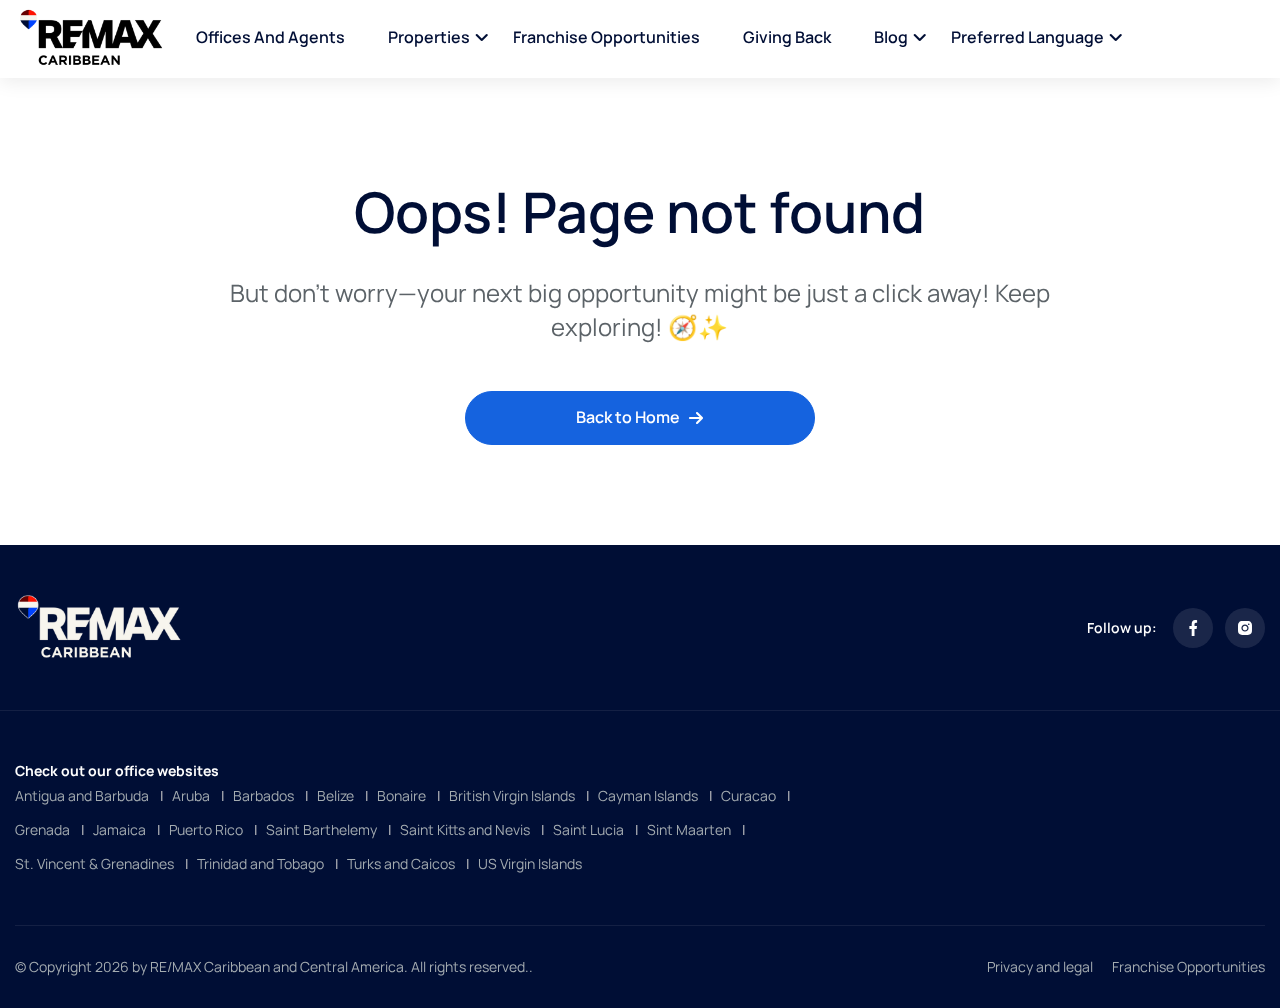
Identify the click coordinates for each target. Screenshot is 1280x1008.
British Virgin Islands (512, 795)
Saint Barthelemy (321, 829)
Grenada (42, 829)
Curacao (748, 795)
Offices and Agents (270, 37)
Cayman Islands (648, 795)
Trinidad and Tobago (260, 863)
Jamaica (119, 829)
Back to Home (628, 417)
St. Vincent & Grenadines (94, 863)
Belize (335, 795)
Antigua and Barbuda (82, 795)
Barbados (263, 795)
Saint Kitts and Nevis (465, 829)
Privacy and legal (1040, 966)
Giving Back (787, 37)
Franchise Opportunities (606, 37)
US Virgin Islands (530, 863)
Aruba (191, 795)
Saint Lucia (588, 829)
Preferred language (1027, 37)
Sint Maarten (689, 829)
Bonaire (401, 795)
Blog (891, 37)
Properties (429, 37)
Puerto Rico (206, 829)
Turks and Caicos (401, 863)
